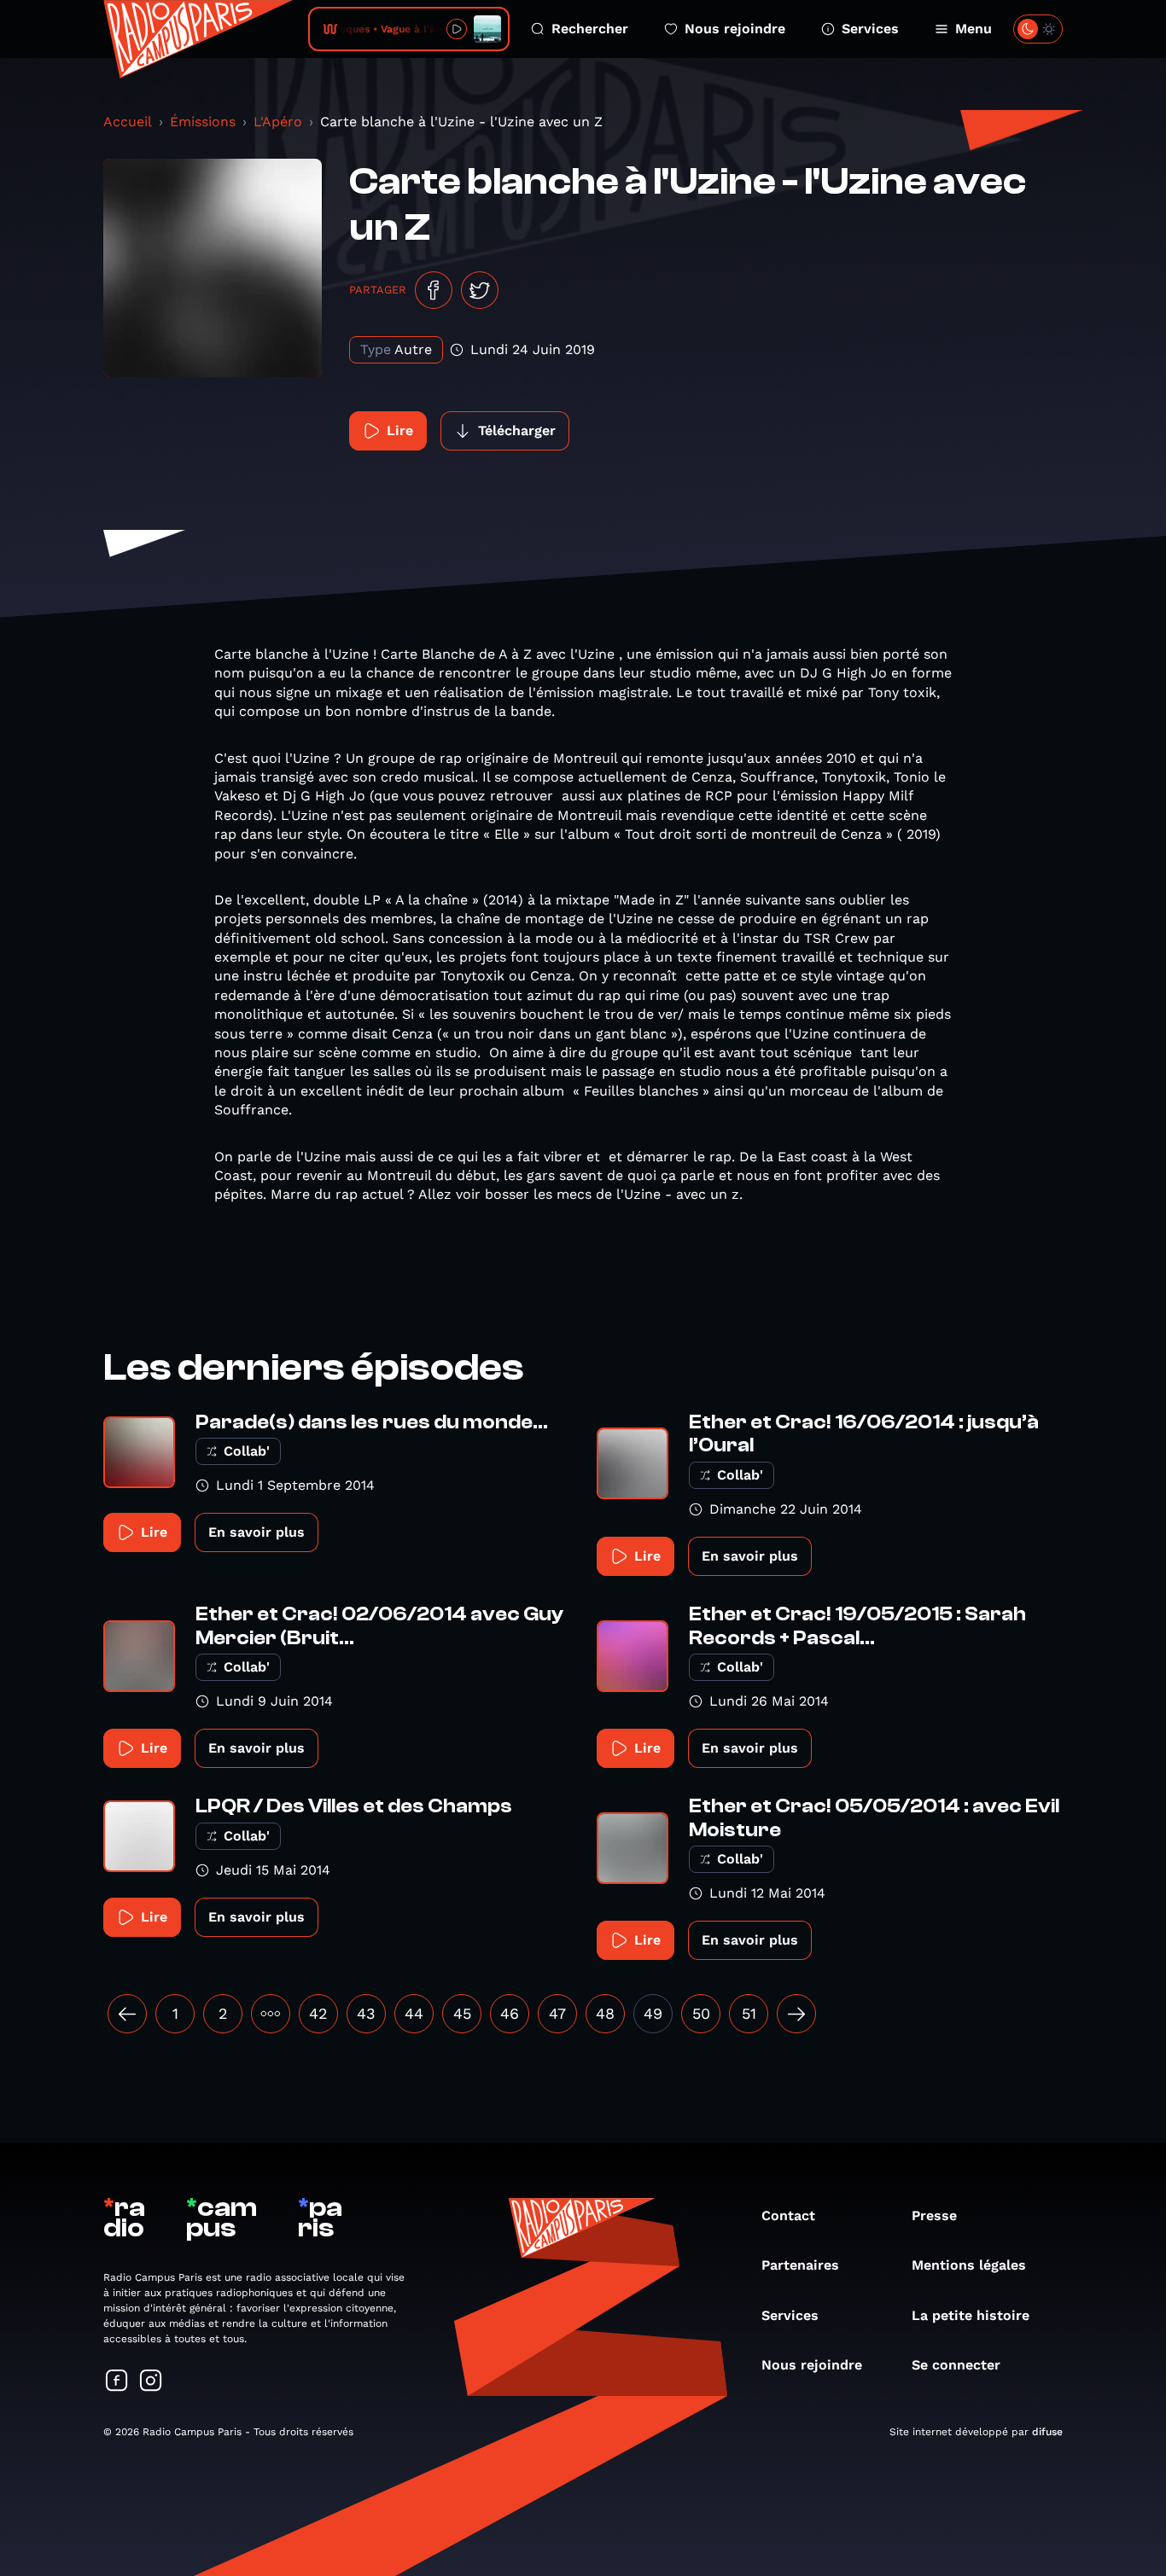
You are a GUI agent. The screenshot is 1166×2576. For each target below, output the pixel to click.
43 (366, 2013)
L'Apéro (278, 122)
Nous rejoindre (735, 29)
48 (605, 2013)
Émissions (203, 122)
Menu (974, 29)
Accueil (128, 122)
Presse (934, 2215)
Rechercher (590, 29)
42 (318, 2013)
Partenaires (800, 2265)
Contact (788, 2215)
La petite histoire (971, 2315)
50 (701, 2013)
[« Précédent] (127, 2014)
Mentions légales (969, 2265)
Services (870, 29)
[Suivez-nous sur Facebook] (117, 2382)
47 (557, 2013)
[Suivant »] (796, 2014)
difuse (1047, 2432)
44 (414, 2013)
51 (749, 2013)
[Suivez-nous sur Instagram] (151, 2382)
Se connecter (956, 2365)
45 (462, 2013)
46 (510, 2013)
